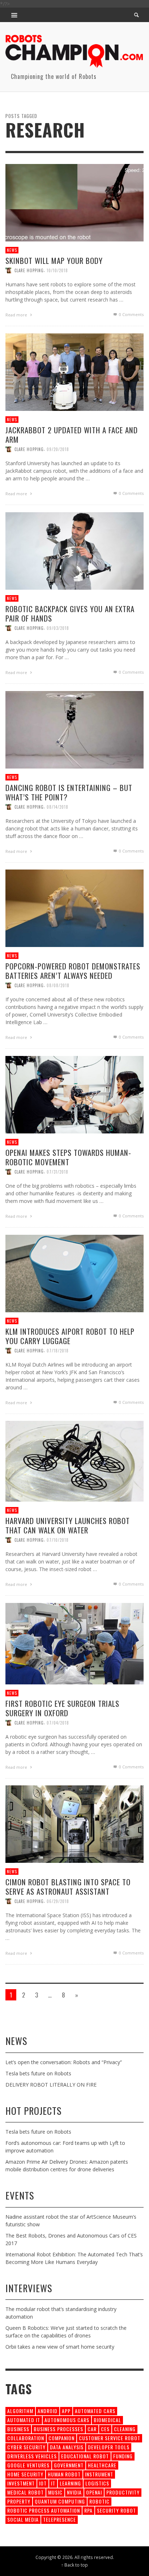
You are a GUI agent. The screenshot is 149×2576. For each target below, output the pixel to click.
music (55, 2492)
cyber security (26, 2447)
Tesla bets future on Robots (38, 2073)
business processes (58, 2429)
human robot (64, 2474)
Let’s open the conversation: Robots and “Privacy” (64, 2062)
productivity (123, 2492)
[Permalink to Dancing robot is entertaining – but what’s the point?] (74, 729)
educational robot (85, 2456)
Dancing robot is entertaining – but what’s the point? (69, 792)
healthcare (102, 2465)
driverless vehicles (32, 2456)
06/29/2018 (58, 1901)
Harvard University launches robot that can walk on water (68, 1525)
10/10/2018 (57, 271)
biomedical (107, 2420)
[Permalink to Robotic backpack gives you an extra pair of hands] (74, 550)
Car (92, 2429)
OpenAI (94, 2492)
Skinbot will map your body (54, 261)
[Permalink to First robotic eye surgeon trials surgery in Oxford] (74, 1643)
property (19, 2501)
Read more (17, 315)
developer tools (109, 2447)
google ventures (28, 2465)
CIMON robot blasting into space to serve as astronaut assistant (68, 1887)
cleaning (125, 2429)
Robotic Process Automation (44, 2510)
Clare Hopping (29, 271)
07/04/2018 (58, 1723)
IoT (43, 2483)
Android (48, 2411)
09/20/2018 (58, 449)
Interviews (29, 2288)
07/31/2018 (58, 1172)
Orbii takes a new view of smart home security (60, 2347)
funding (123, 2456)
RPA (88, 2510)
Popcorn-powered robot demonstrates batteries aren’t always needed (73, 971)
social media (23, 2519)
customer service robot (110, 2438)
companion (61, 2438)
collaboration (26, 2438)
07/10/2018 (58, 1540)
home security (25, 2474)
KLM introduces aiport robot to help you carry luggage (70, 1336)
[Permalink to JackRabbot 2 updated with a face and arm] (74, 372)
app (66, 2411)
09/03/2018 (58, 628)
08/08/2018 (58, 985)
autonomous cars (67, 2420)
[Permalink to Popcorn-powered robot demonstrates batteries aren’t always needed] (74, 908)
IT (53, 2483)
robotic (99, 2501)
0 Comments (131, 315)
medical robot (25, 2492)
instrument (99, 2474)
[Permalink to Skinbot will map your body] (74, 202)
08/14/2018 (58, 807)
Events (20, 2195)
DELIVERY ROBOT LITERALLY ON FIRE (51, 2085)
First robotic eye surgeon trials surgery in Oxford (62, 1708)
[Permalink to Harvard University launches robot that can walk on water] (74, 1460)
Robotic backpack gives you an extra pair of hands (70, 614)
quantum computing (60, 2501)
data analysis (67, 2447)
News (12, 250)
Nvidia (74, 2492)
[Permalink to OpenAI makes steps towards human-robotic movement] (74, 1094)
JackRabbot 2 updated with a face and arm (72, 435)
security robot (116, 2510)
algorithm (20, 2411)
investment (21, 2483)
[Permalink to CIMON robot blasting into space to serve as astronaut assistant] (74, 1824)
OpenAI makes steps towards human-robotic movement (68, 1157)
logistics (97, 2483)
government (69, 2465)
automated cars (95, 2411)
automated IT (24, 2420)
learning (70, 2483)
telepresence (59, 2519)
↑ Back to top (74, 2565)
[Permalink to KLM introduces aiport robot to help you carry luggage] (74, 1273)
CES (105, 2429)
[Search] (14, 15)
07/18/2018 (58, 1351)
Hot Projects (33, 2111)
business (18, 2429)
